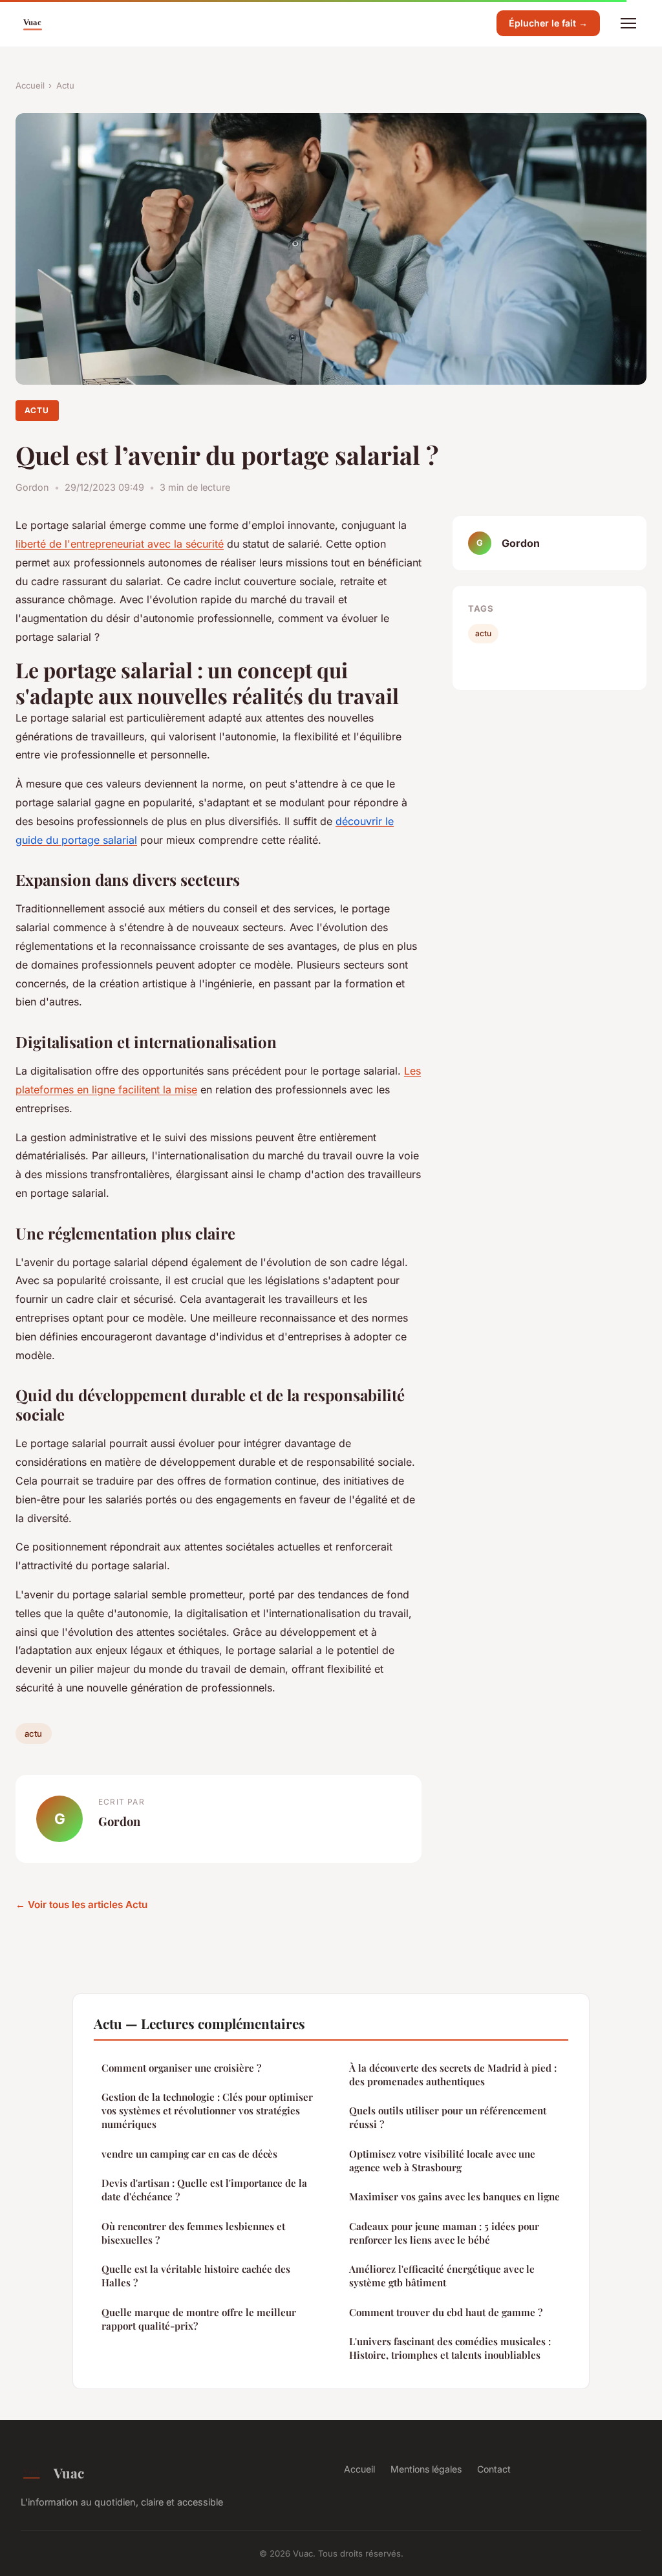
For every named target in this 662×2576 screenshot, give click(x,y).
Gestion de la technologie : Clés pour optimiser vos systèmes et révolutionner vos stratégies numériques (207, 2111)
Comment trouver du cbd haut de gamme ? (446, 2312)
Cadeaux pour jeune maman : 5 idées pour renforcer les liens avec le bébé (444, 2233)
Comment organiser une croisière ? (181, 2068)
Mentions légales (426, 2469)
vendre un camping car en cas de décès (189, 2154)
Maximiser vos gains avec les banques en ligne (454, 2196)
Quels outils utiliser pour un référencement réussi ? (448, 2117)
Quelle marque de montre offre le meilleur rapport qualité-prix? (199, 2319)
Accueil (30, 85)
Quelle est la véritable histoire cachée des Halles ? (196, 2276)
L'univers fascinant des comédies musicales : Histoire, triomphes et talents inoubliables (450, 2348)
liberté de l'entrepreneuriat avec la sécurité (120, 544)
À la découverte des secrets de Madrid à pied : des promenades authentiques (453, 2075)
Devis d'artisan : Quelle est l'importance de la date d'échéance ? (204, 2190)
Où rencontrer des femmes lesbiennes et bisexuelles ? (193, 2233)
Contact (494, 2469)
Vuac (69, 2473)
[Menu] (628, 23)
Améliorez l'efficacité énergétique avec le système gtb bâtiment (442, 2276)
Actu (65, 85)
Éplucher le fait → (548, 23)
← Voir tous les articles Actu (81, 1905)
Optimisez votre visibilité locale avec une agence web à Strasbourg (442, 2161)
